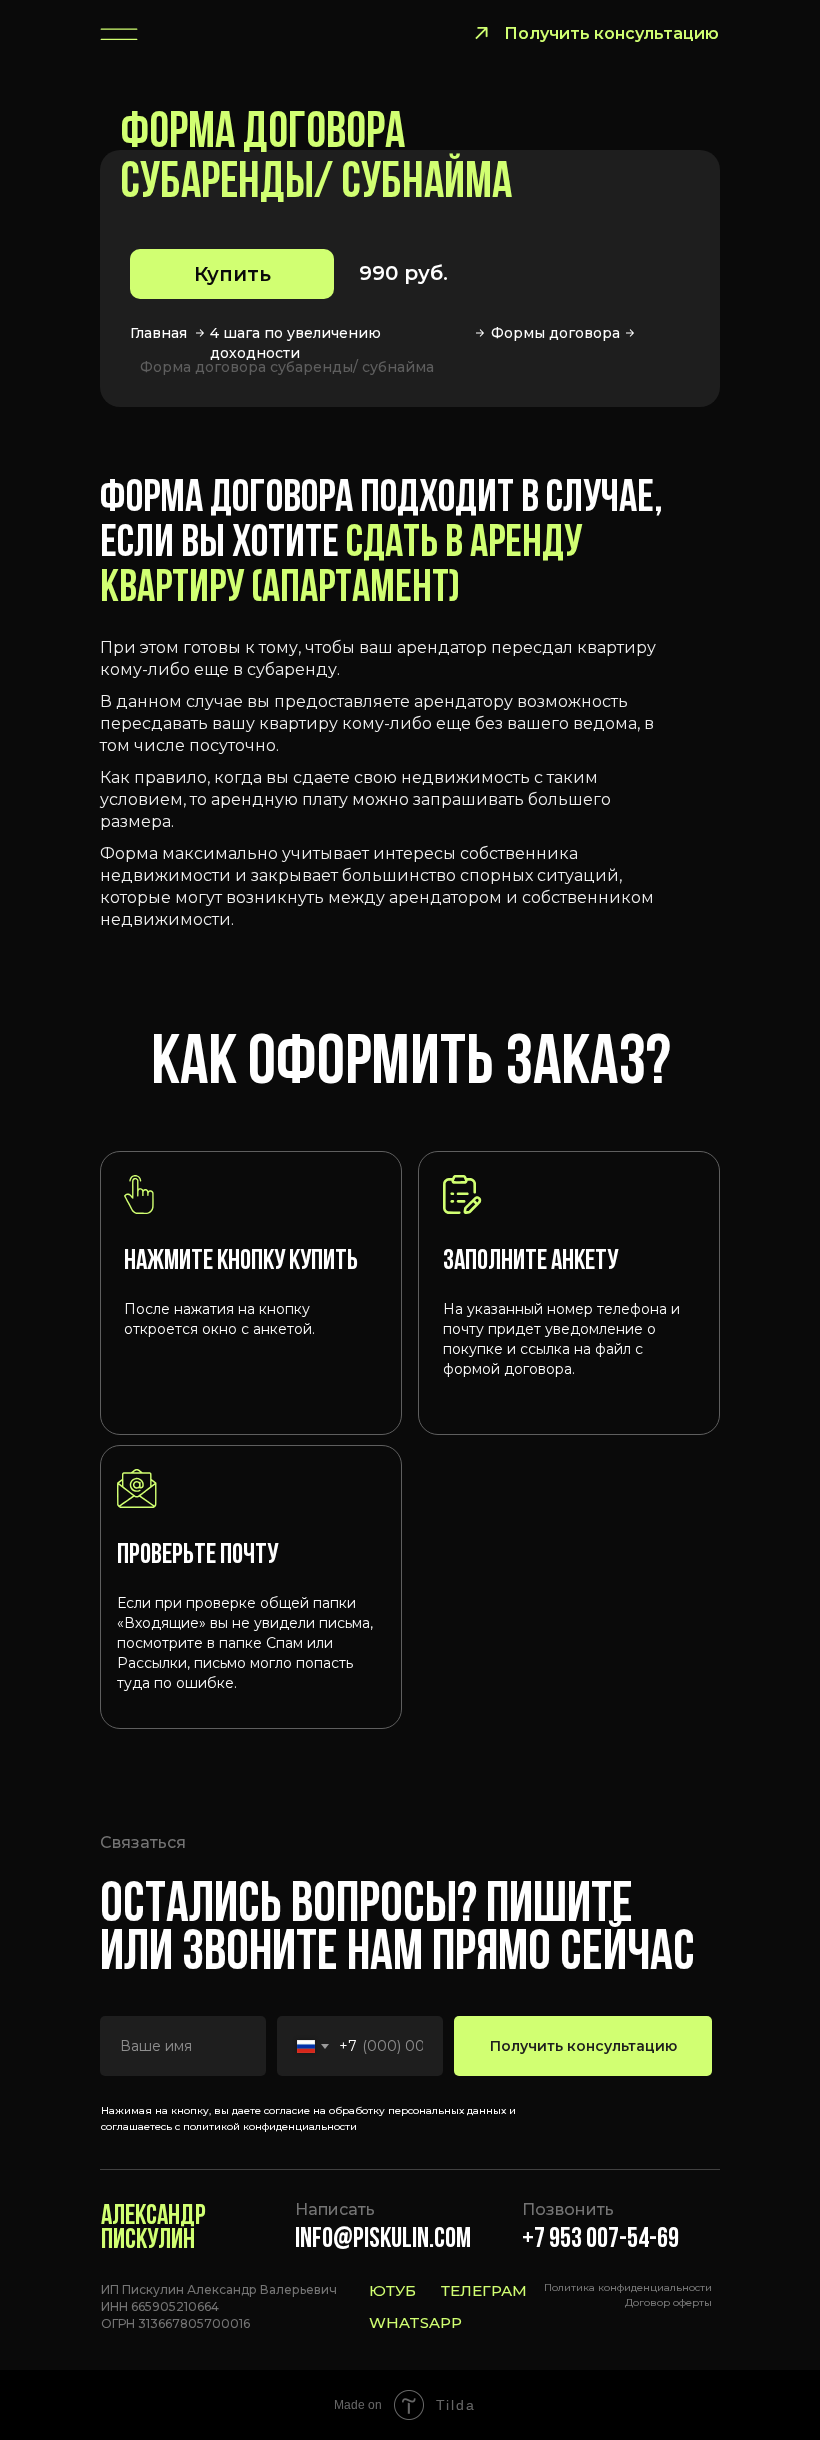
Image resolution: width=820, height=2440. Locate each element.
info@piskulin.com (383, 2240)
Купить (232, 274)
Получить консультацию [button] (611, 33)
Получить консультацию (583, 2046)
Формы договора (555, 333)
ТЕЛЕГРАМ (484, 2290)
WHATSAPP (415, 2322)
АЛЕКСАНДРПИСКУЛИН (153, 2229)
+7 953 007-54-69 (600, 2240)
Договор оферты (668, 2302)
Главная (158, 333)
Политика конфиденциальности (628, 2287)
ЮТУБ (392, 2290)
